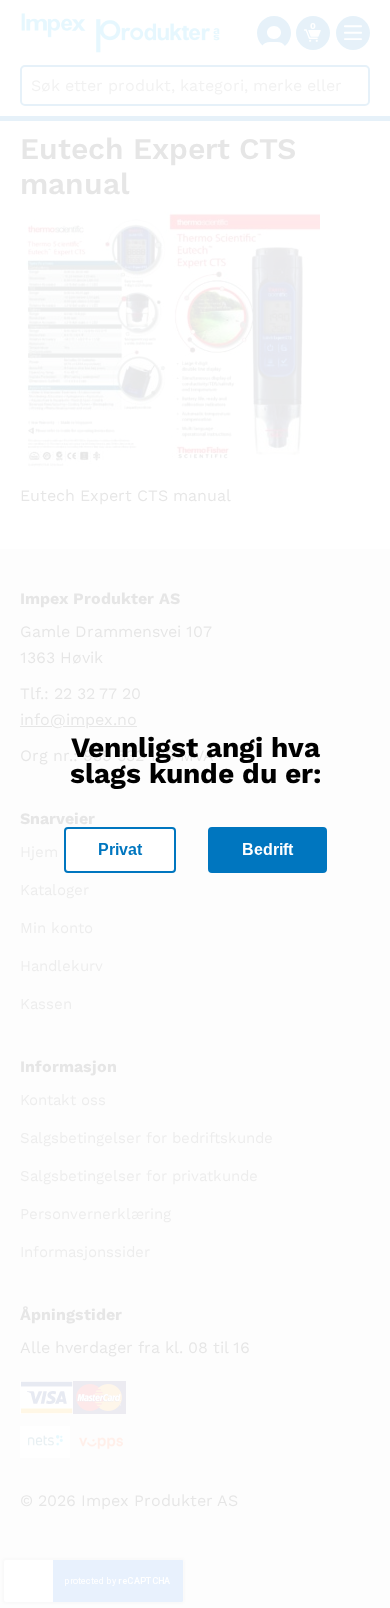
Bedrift (267, 849)
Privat (120, 849)
